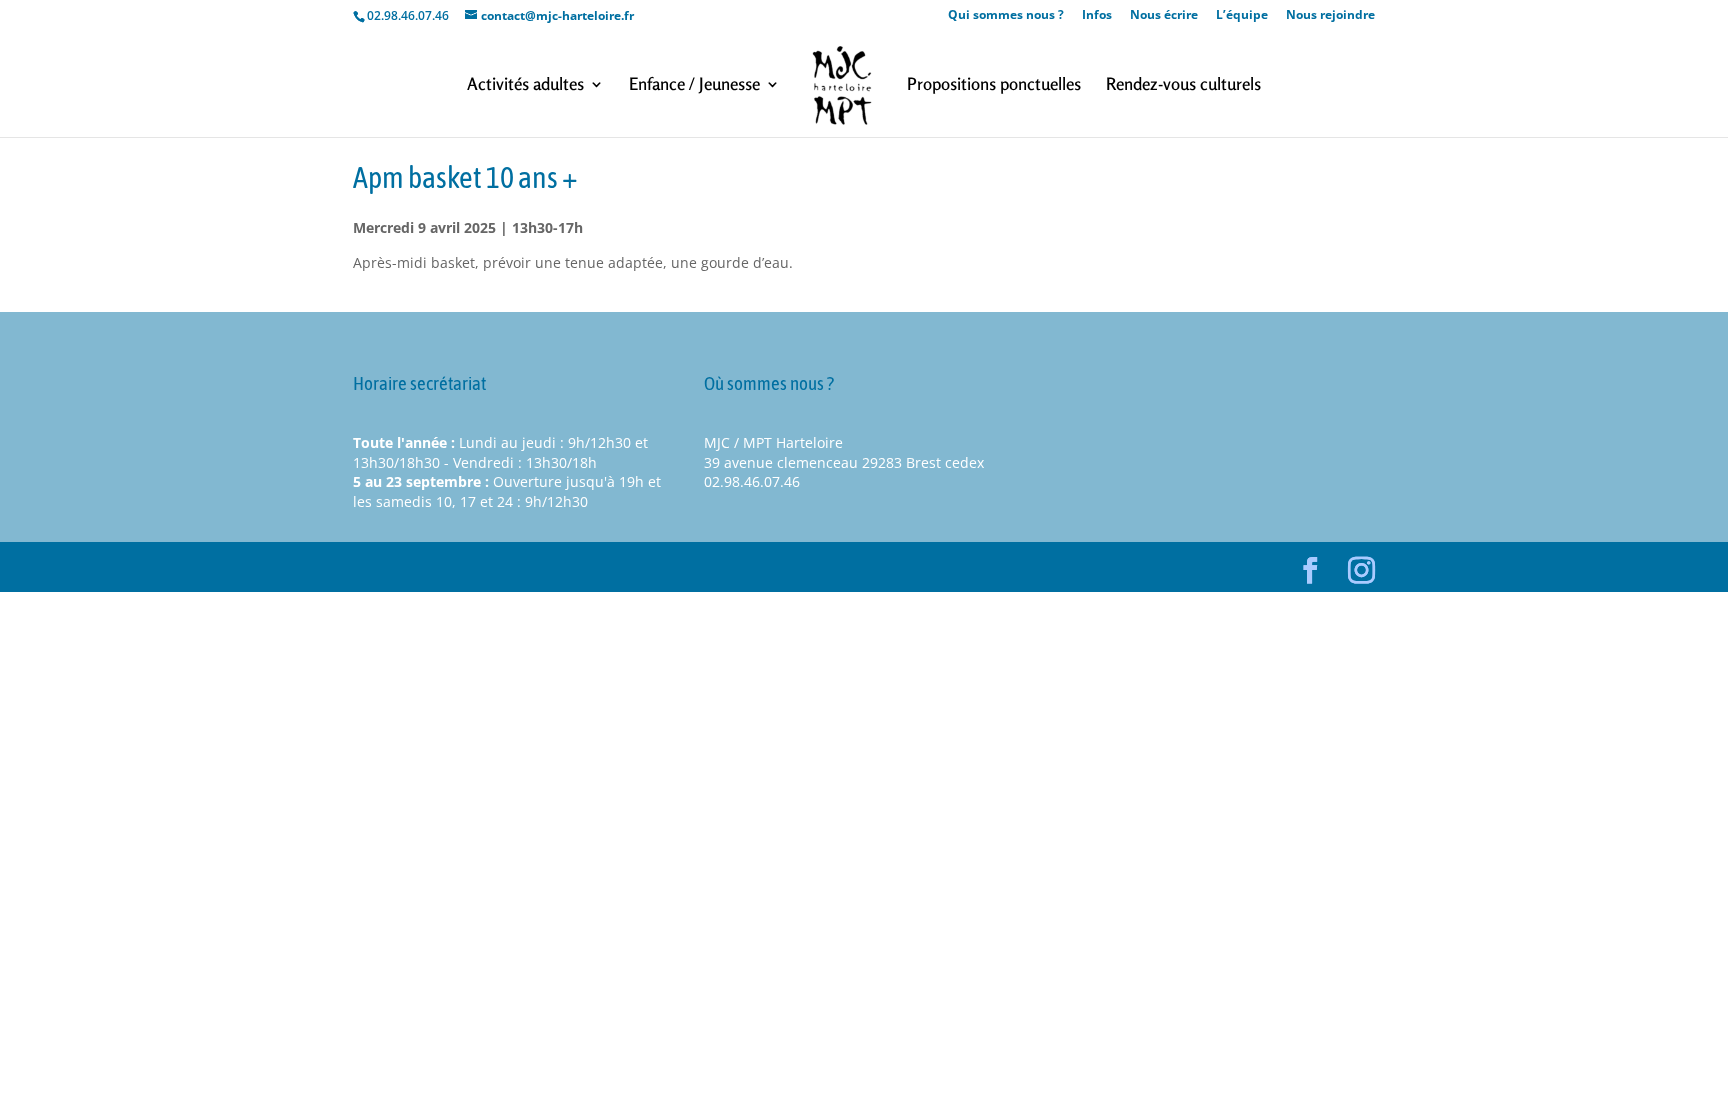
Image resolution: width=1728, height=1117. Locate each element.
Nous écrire (1164, 16)
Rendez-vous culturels (1183, 85)
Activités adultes (525, 85)
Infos (1097, 16)
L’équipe (1242, 16)
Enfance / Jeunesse (694, 85)
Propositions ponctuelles (994, 85)
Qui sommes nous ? (1006, 16)
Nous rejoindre (1330, 16)
